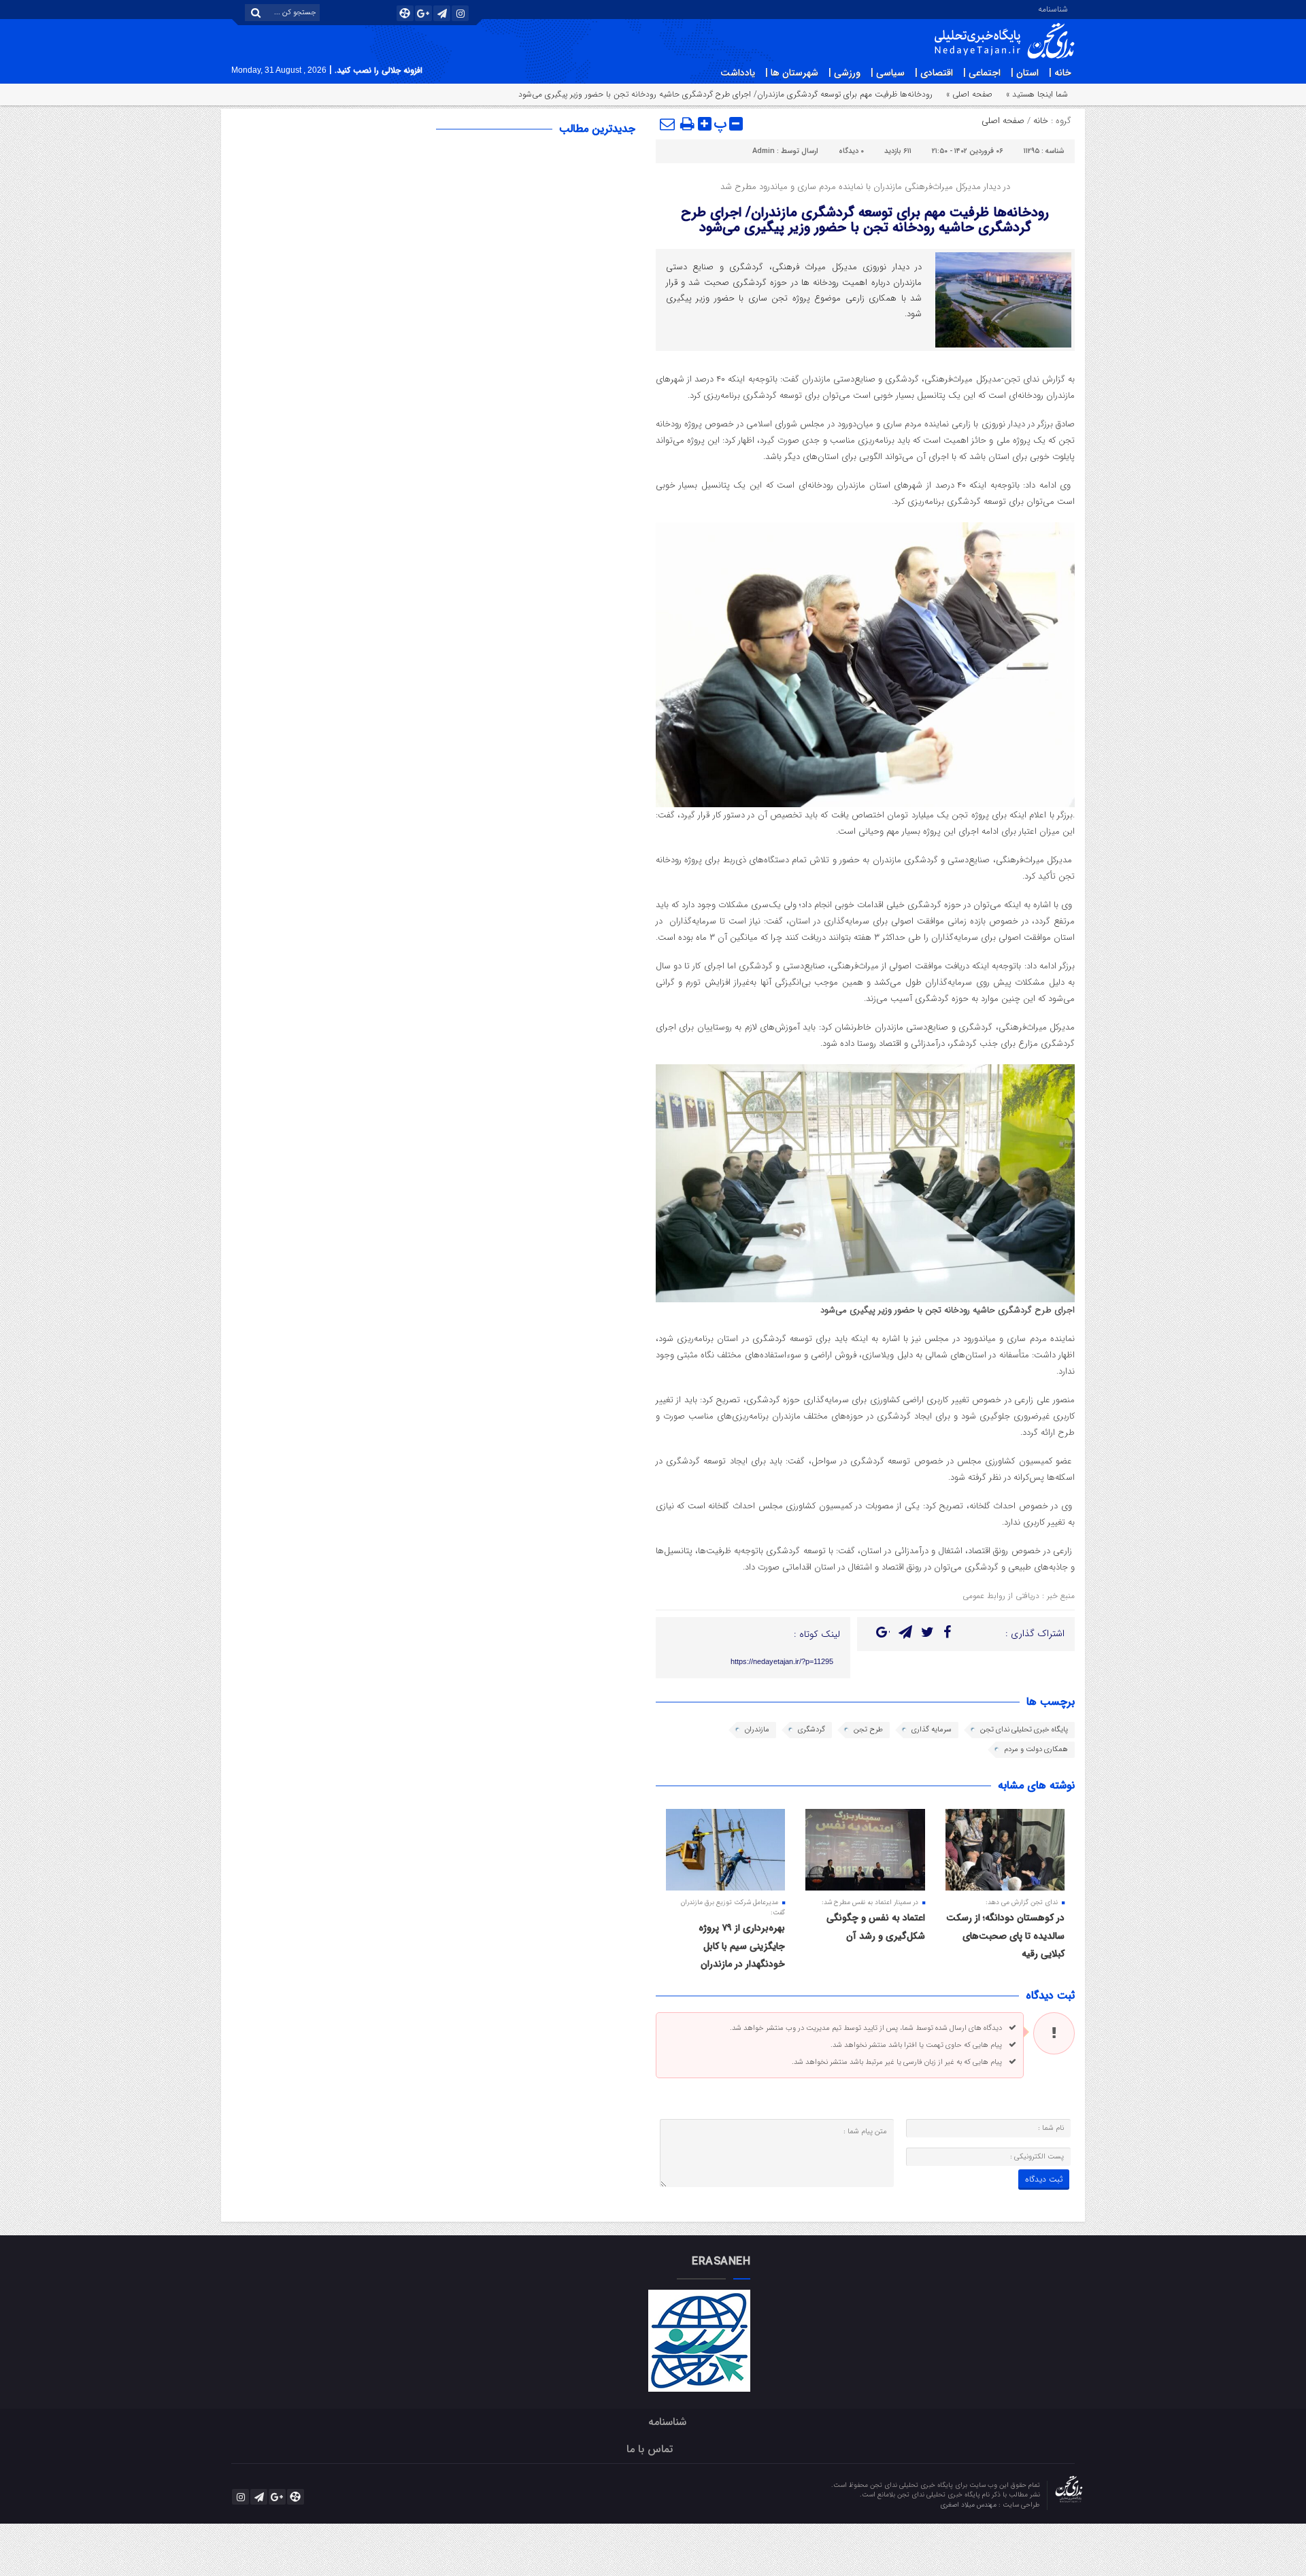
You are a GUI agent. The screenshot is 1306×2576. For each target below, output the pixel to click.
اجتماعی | (982, 73)
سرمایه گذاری (932, 1730)
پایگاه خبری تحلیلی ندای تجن (1024, 1730)
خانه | (1060, 73)
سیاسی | (888, 73)
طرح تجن (868, 1730)
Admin (764, 151)
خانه (1041, 121)
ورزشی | (844, 73)
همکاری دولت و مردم (1036, 1749)
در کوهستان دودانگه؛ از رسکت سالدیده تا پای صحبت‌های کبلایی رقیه (1005, 1936)
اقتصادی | (934, 73)
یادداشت (738, 73)
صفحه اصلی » (969, 94)
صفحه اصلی (1003, 121)
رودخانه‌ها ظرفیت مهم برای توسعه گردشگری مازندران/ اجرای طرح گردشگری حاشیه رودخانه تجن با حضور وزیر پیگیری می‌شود (865, 220)
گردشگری (811, 1730)
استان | (1025, 73)
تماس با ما (650, 2449)
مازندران (757, 1730)
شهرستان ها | (792, 73)
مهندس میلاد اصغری (969, 2505)
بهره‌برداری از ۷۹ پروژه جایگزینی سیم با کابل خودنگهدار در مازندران (742, 1946)
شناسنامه (1053, 8)
